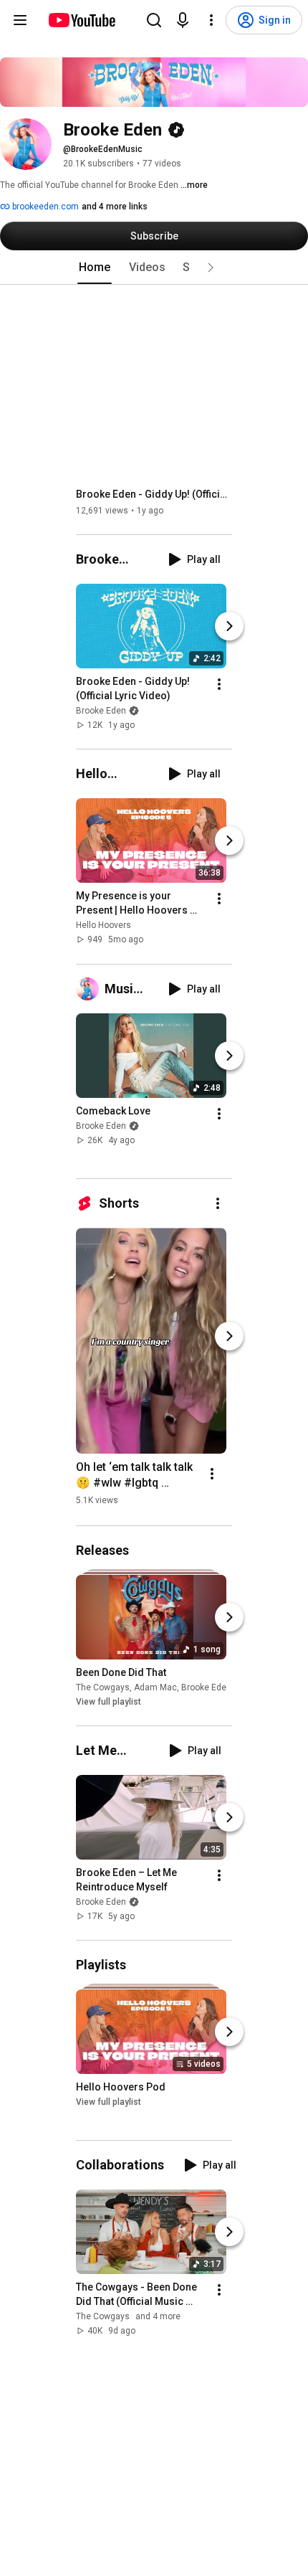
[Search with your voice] (183, 20)
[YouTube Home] (81, 20)
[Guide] (20, 20)
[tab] (95, 267)
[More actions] (219, 684)
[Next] (229, 626)
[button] (211, 267)
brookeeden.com (44, 207)
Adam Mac (155, 1687)
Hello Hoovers (104, 926)
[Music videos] (90, 989)
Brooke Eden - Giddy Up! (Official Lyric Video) (154, 494)
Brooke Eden (101, 711)
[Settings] (211, 20)
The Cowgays (103, 1687)
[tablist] (154, 267)
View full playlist (109, 1702)
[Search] (154, 20)
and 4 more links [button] (115, 207)
